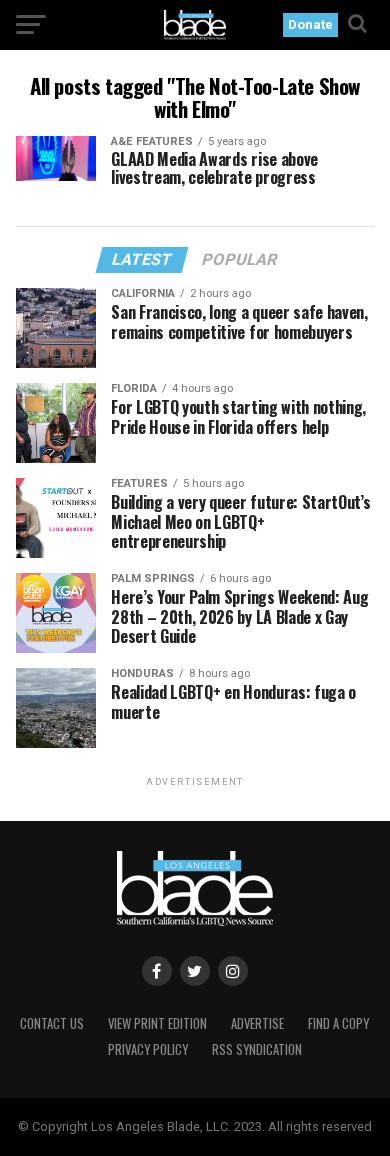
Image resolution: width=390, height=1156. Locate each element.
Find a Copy (338, 1023)
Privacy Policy (148, 1049)
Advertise (257, 1023)
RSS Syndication (257, 1049)
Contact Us (52, 1023)
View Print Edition (157, 1023)
